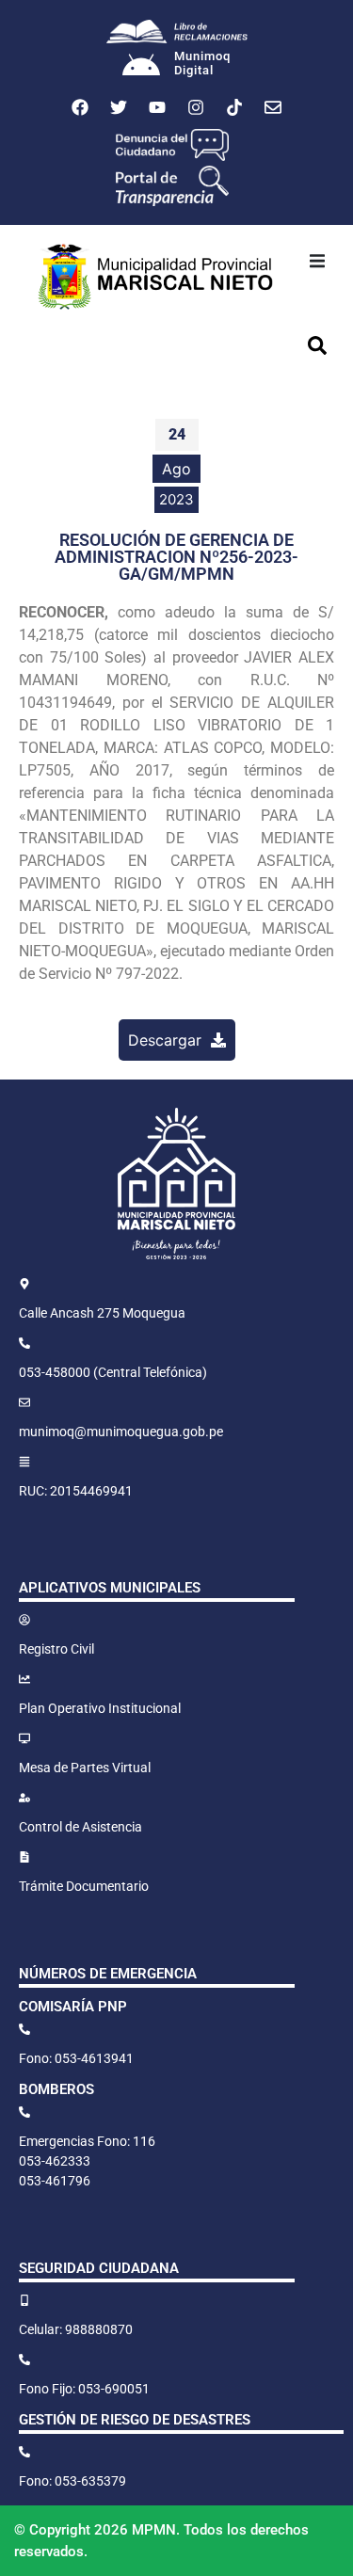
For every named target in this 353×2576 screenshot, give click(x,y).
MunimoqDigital (202, 64)
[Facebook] (80, 107)
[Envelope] (273, 107)
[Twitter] (119, 107)
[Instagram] (196, 107)
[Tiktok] (234, 107)
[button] (317, 261)
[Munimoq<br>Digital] (141, 67)
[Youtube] (157, 107)
